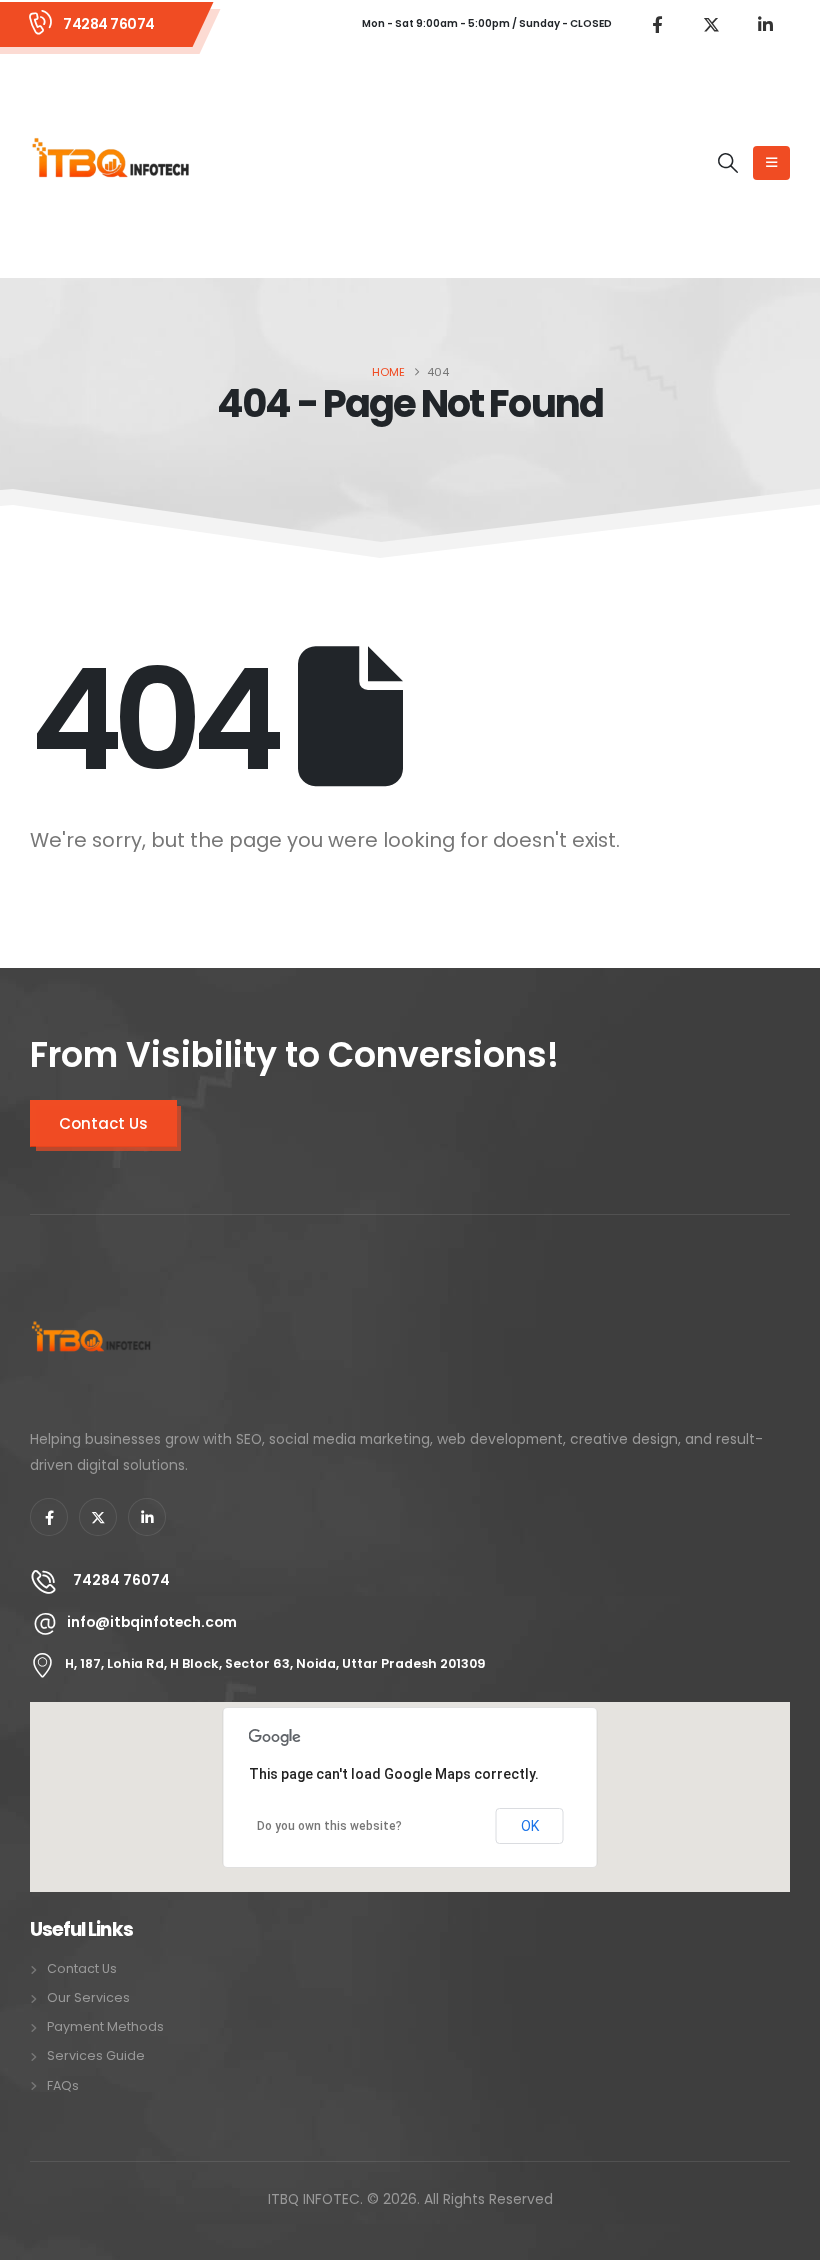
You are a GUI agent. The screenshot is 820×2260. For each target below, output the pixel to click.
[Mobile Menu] (771, 163)
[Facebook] (657, 24)
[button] (728, 163)
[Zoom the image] (91, 1291)
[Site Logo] (111, 163)
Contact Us (103, 1123)
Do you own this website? (329, 1826)
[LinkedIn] (765, 24)
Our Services (88, 1997)
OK (530, 1826)
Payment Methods (105, 2026)
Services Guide (96, 2055)
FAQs (63, 2085)
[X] (711, 24)
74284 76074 (109, 24)
